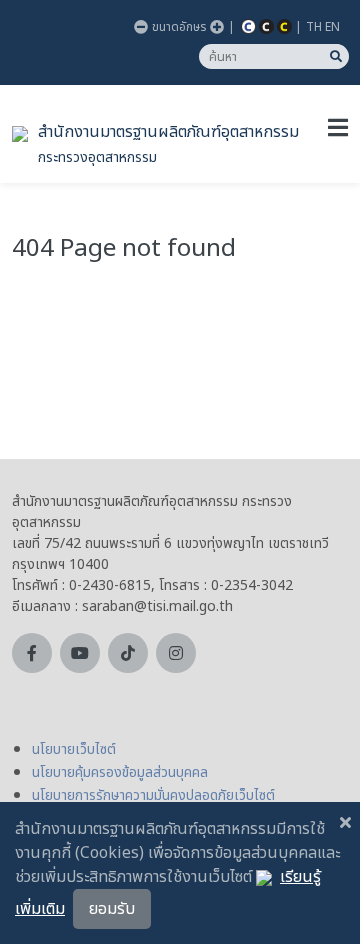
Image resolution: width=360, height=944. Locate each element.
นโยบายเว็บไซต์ (74, 749)
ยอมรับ (112, 909)
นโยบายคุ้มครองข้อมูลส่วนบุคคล (120, 772)
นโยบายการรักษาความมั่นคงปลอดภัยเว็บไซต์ (153, 795)
